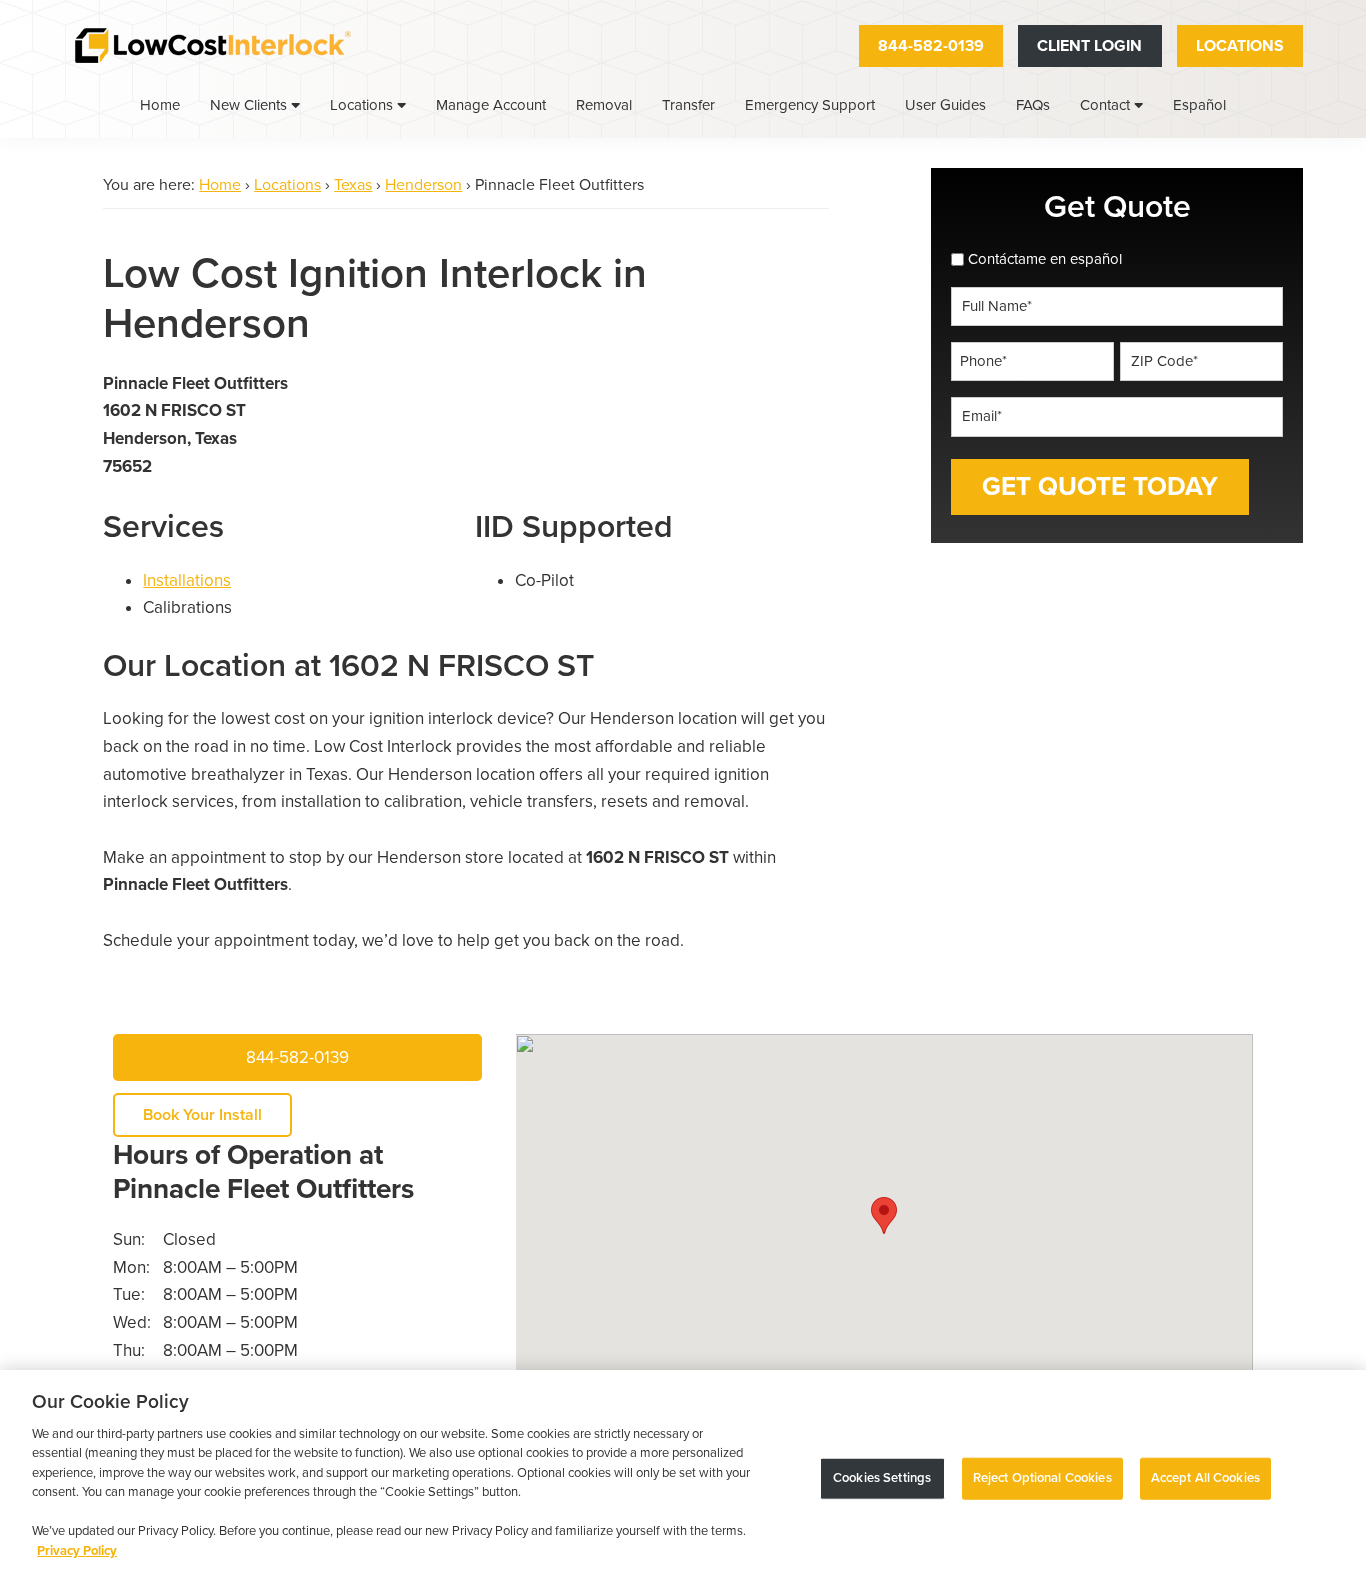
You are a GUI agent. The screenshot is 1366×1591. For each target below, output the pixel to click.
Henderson (423, 185)
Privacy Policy (77, 1551)
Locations (1240, 46)
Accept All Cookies (1205, 1478)
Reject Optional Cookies (1042, 1478)
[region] (683, 1480)
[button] (884, 1215)
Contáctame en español (1045, 259)
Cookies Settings (882, 1478)
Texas (353, 185)
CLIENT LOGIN (1089, 46)
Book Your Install (202, 1115)
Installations (187, 580)
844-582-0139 (931, 46)
